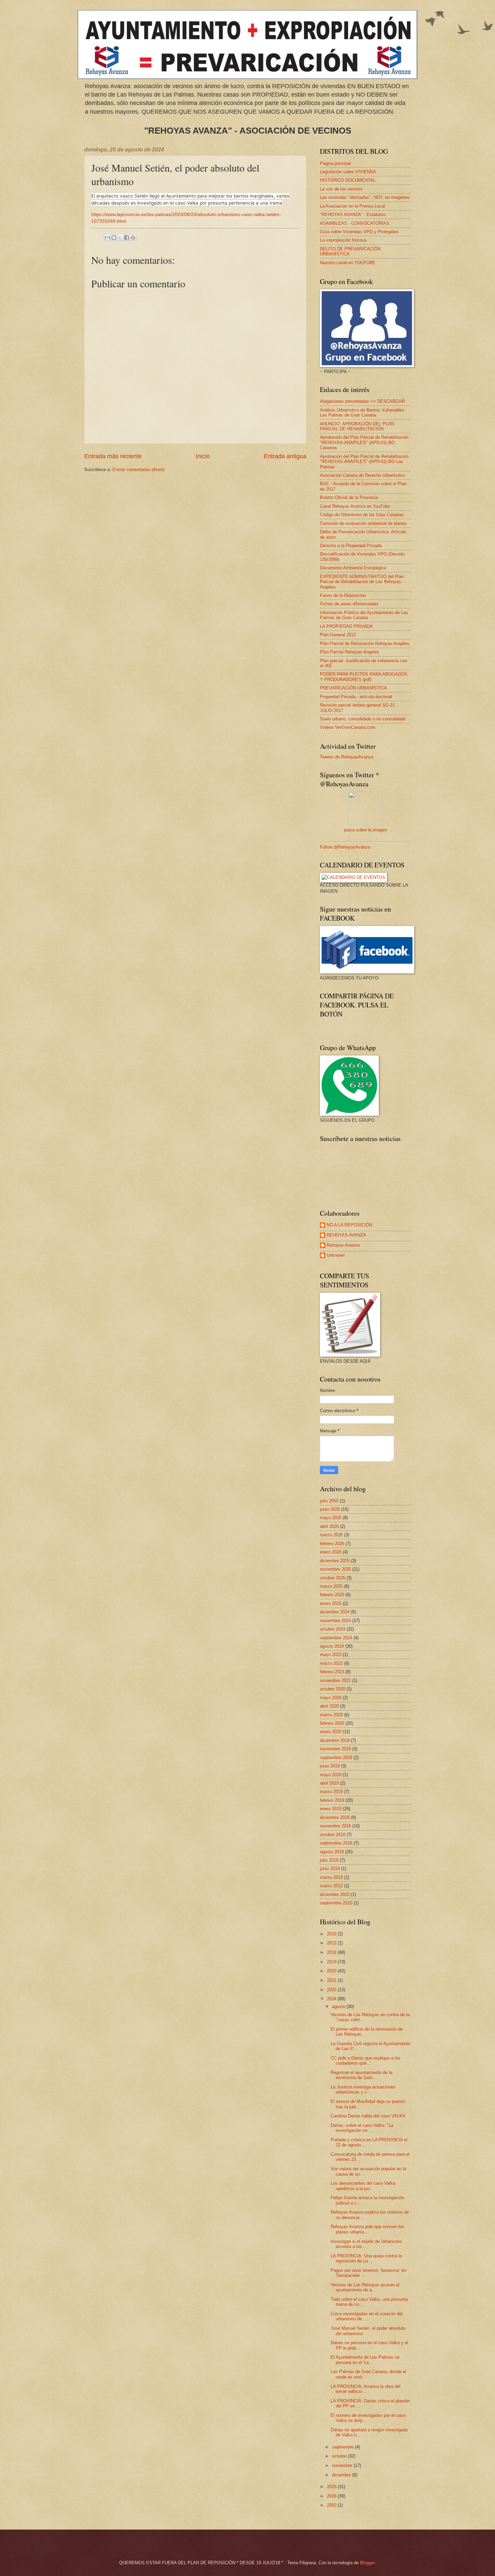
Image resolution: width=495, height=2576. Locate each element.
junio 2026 (330, 1509)
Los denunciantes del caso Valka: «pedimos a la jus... (364, 2186)
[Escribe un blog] (114, 238)
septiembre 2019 (336, 1758)
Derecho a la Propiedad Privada (351, 546)
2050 (332, 2505)
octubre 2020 (333, 1689)
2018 (332, 1952)
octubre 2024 (333, 1629)
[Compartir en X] (120, 238)
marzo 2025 (331, 1586)
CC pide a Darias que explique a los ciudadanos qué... (366, 2061)
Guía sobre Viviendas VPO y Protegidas (359, 232)
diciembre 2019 (335, 1740)
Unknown (336, 1255)
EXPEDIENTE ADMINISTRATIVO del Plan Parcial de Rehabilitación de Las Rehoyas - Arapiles (362, 582)
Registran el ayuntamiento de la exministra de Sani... (361, 2075)
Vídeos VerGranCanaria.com (348, 727)
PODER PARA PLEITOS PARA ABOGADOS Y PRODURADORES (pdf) (364, 677)
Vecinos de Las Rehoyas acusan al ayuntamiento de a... (365, 2287)
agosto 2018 (332, 1852)
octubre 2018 (333, 1835)
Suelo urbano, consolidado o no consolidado (363, 719)
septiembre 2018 (336, 1843)
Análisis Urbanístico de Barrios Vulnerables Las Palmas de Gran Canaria (362, 413)
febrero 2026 (332, 1544)
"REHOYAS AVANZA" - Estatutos (353, 214)
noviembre (343, 2465)
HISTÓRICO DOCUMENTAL (348, 180)
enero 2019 (331, 1809)
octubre (340, 2456)
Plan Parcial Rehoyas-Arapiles (350, 652)
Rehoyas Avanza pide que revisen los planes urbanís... (367, 2229)
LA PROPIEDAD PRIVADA (346, 626)
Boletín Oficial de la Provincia (349, 497)
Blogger (367, 2563)
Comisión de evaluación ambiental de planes (363, 523)
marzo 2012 (331, 1886)
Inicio (203, 456)
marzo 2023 (331, 1663)
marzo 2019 (331, 1792)
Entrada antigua (285, 456)
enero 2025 (331, 1603)
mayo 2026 (331, 1518)
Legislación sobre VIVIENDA (348, 172)
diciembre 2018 (335, 1817)
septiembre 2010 (336, 1903)
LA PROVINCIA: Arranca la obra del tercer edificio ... (366, 2389)
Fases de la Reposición (343, 595)
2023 (332, 1990)
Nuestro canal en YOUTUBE (348, 263)
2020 (332, 1971)
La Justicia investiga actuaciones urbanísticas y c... (363, 2089)
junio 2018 (330, 1869)
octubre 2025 (333, 1578)
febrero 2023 (332, 1672)
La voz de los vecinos (341, 189)
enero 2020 (331, 1732)
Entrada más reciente (113, 456)
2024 (332, 1999)
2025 (332, 2487)
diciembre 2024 (335, 1612)
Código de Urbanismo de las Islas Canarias (362, 515)
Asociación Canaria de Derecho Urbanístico (362, 475)
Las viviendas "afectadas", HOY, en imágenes (365, 197)
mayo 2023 (331, 1655)
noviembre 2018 (335, 1826)
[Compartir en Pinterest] (133, 238)
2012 (332, 1943)
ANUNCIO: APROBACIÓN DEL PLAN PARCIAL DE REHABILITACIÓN (357, 426)
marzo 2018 (331, 1877)
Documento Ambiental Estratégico (353, 568)
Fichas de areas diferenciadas (349, 604)
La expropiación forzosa (343, 240)
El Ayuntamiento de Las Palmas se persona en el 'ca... (365, 2360)
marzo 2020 (331, 1715)
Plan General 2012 (338, 635)
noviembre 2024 (335, 1621)
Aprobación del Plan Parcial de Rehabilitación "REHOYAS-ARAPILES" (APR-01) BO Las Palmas (364, 462)
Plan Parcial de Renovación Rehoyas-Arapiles (365, 643)
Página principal (335, 163)
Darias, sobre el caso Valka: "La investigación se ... (362, 2128)
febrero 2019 (332, 1800)
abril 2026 (329, 1526)
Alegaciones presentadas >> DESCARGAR (362, 401)
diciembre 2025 (335, 1561)
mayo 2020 (331, 1698)
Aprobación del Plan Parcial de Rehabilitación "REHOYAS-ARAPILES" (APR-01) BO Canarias (364, 442)
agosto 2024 (332, 1646)
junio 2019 (330, 1766)
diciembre (342, 2475)
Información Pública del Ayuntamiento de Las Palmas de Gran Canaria (364, 615)
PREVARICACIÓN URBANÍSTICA (353, 688)
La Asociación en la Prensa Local (352, 206)
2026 (332, 2496)
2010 (332, 1934)
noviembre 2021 (335, 1680)
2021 (332, 1980)
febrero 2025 (332, 1595)
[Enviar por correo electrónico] (107, 238)
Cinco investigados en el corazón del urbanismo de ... (367, 2316)
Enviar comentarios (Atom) (139, 470)
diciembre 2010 (335, 1894)
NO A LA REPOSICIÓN (349, 1225)
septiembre (343, 2447)
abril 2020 (329, 1706)
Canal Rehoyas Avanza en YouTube (355, 506)
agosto (339, 2007)
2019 (332, 1962)
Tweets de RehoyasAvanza (346, 757)
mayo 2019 (331, 1775)
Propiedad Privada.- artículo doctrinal (356, 697)
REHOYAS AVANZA (346, 1235)
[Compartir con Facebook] (127, 238)
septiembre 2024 (336, 1638)
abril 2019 (329, 1783)
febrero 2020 (332, 1723)
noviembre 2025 (335, 1569)
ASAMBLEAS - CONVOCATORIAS (355, 223)
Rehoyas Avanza (343, 1245)
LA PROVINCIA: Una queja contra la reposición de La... (366, 2258)
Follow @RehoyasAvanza (345, 847)
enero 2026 (331, 1552)
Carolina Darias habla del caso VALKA (368, 2116)
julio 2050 (329, 1501)
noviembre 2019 (335, 1749)
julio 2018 (329, 1860)
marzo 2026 (331, 1535)
